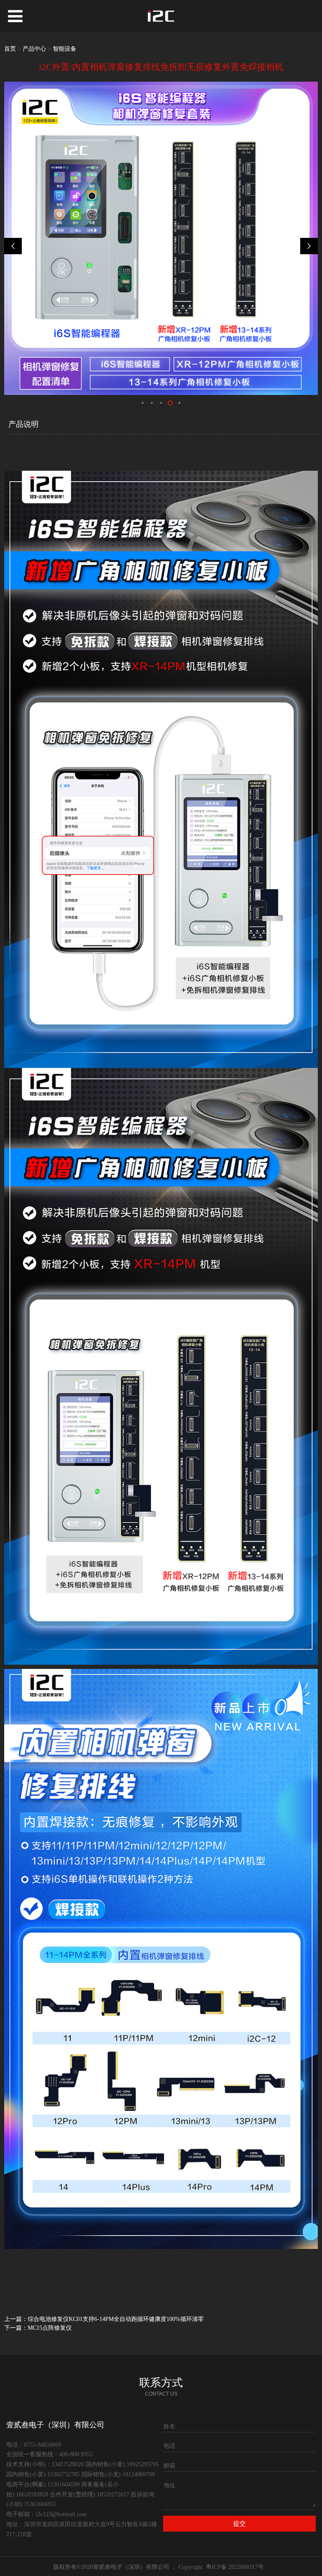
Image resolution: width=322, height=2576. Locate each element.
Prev (16, 246)
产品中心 (34, 49)
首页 (10, 49)
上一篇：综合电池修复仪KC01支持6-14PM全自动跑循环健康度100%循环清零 (104, 2319)
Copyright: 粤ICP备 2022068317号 (221, 2567)
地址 (169, 2485)
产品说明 (23, 424)
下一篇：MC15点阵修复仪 (38, 2328)
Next (306, 246)
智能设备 (65, 49)
